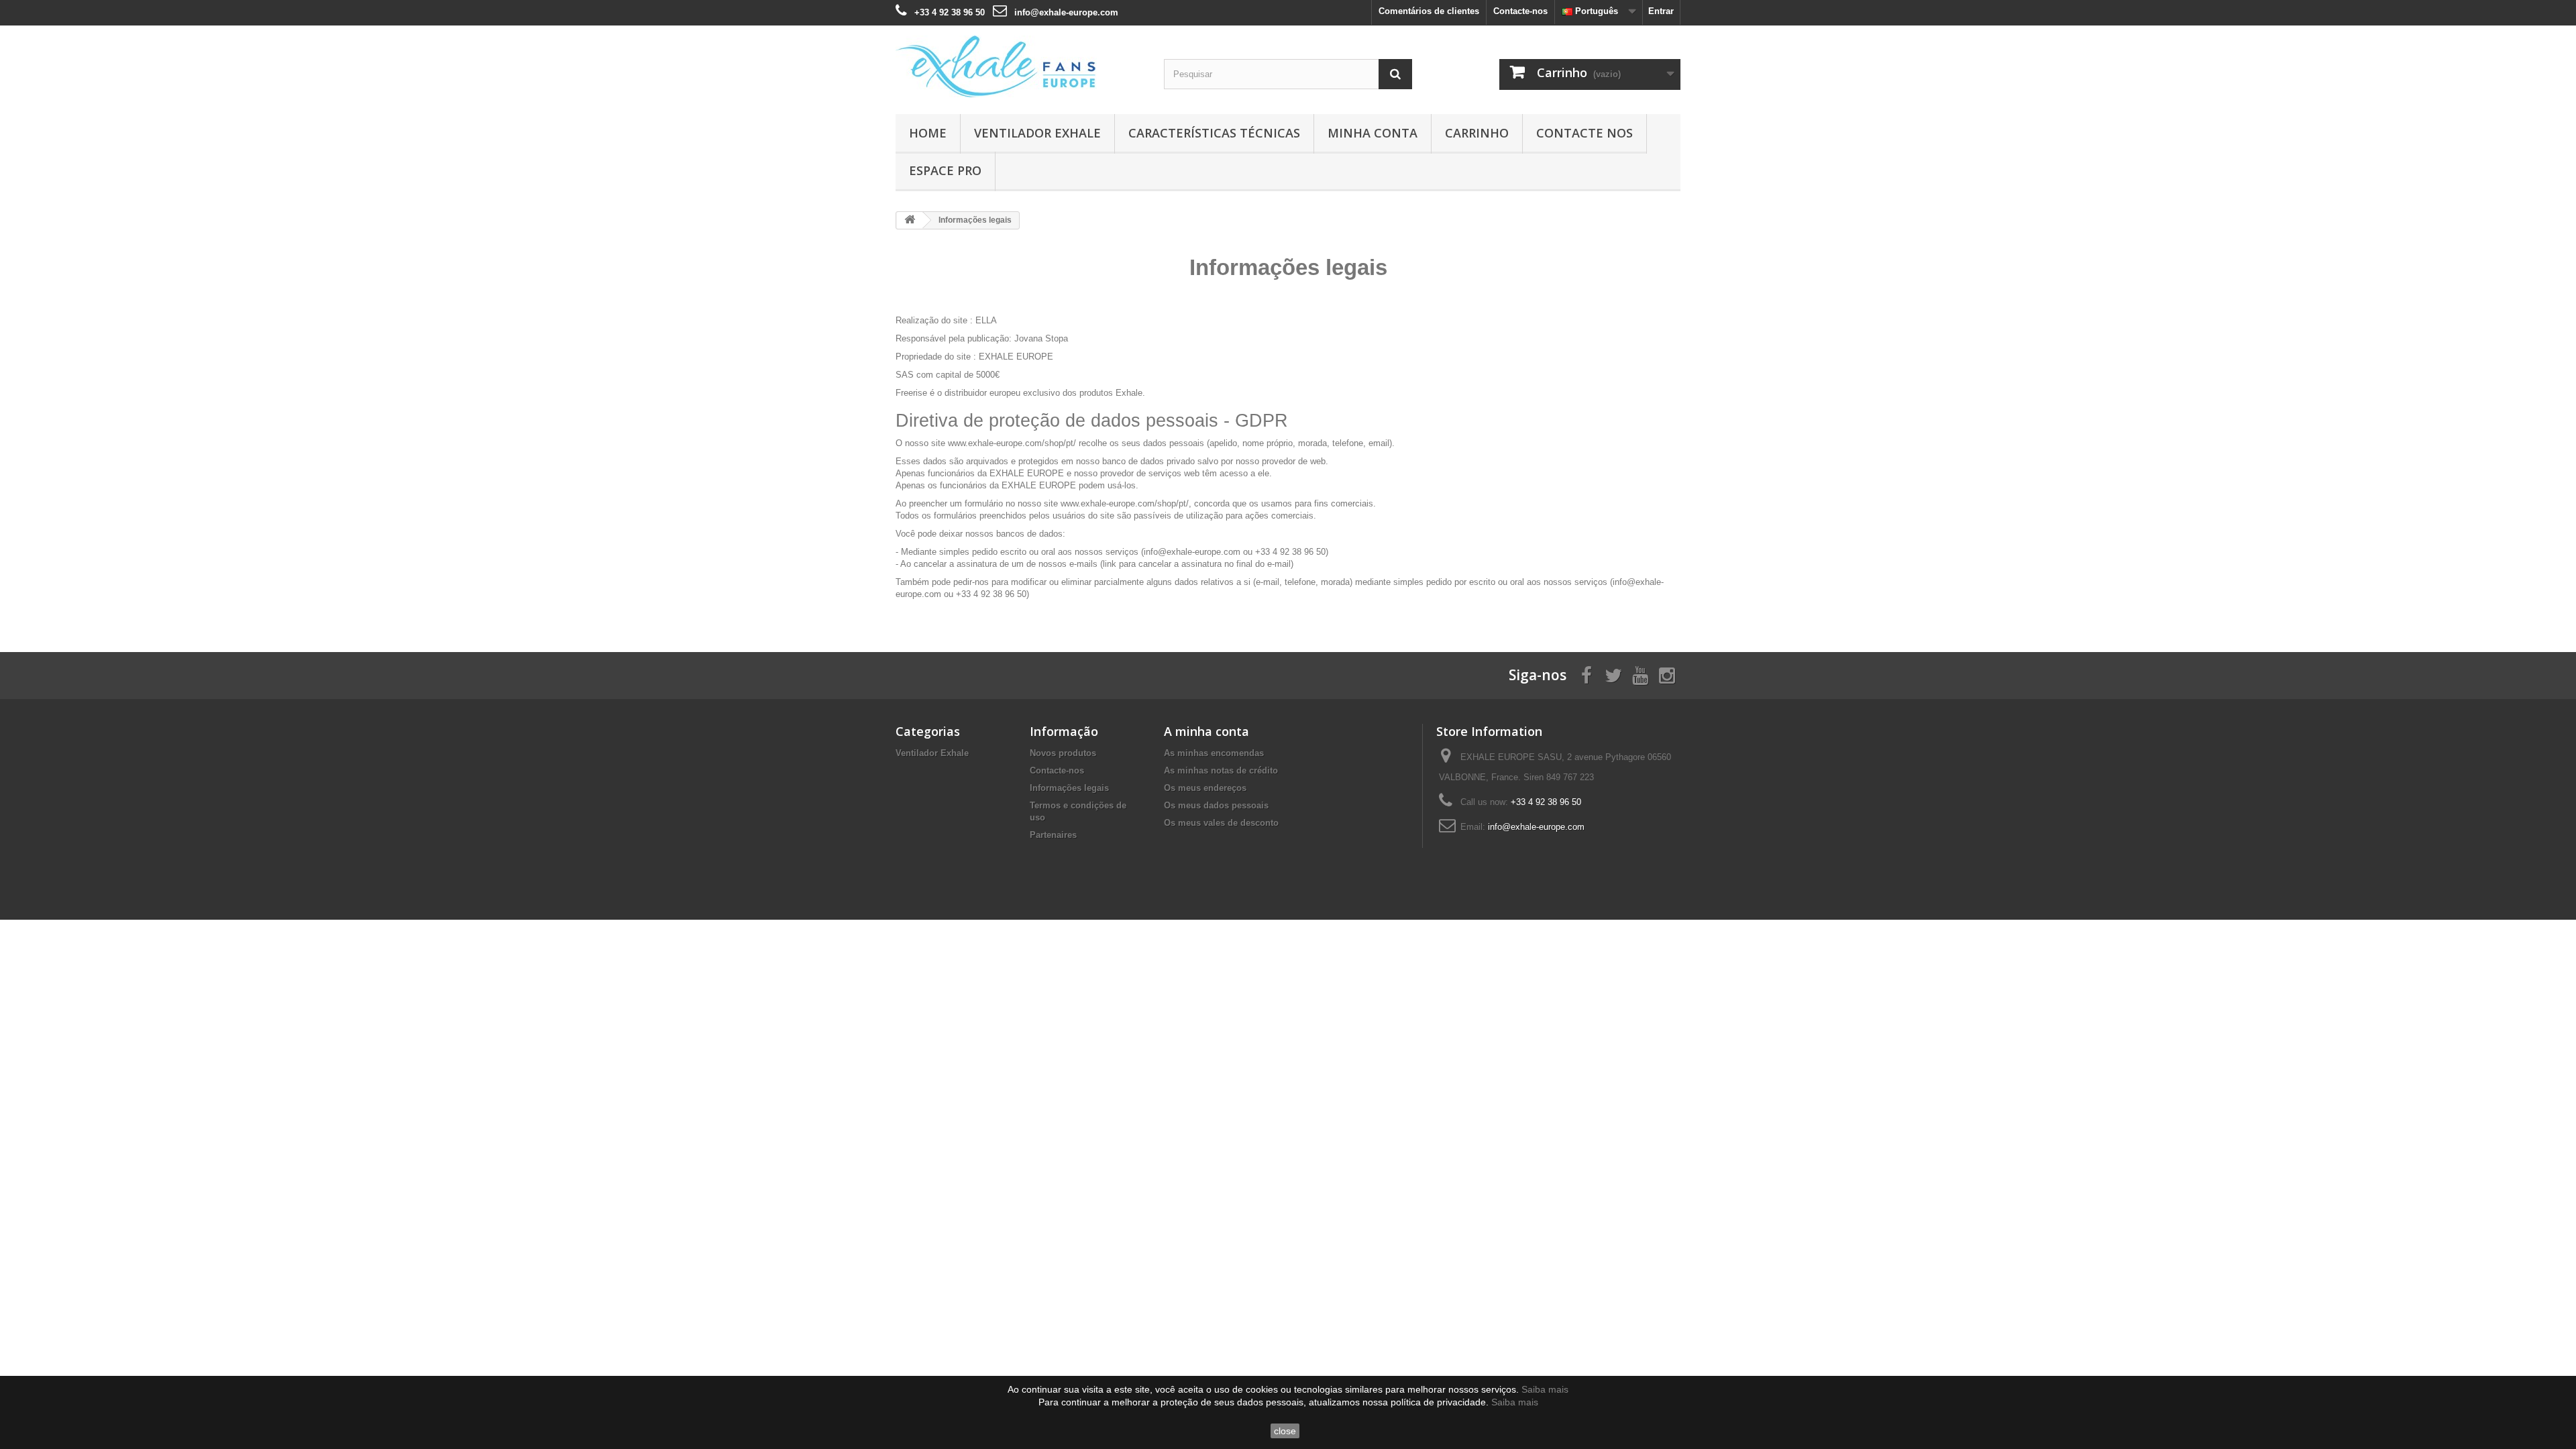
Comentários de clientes (1429, 11)
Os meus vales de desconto (1221, 823)
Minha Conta (1373, 133)
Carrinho (1477, 133)
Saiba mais (1545, 1389)
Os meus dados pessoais (1216, 805)
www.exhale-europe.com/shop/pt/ (1012, 443)
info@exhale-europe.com (1066, 12)
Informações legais (1069, 788)
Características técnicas (1214, 133)
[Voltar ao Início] (910, 220)
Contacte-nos (1520, 11)
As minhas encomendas (1214, 753)
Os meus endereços (1205, 788)
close (1285, 1431)
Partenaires (1053, 835)
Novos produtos (1063, 753)
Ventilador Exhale (1037, 133)
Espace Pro (945, 170)
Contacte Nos (1585, 133)
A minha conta (1206, 731)
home (928, 133)
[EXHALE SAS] (1020, 66)
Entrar (1661, 11)
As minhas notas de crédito (1221, 770)
